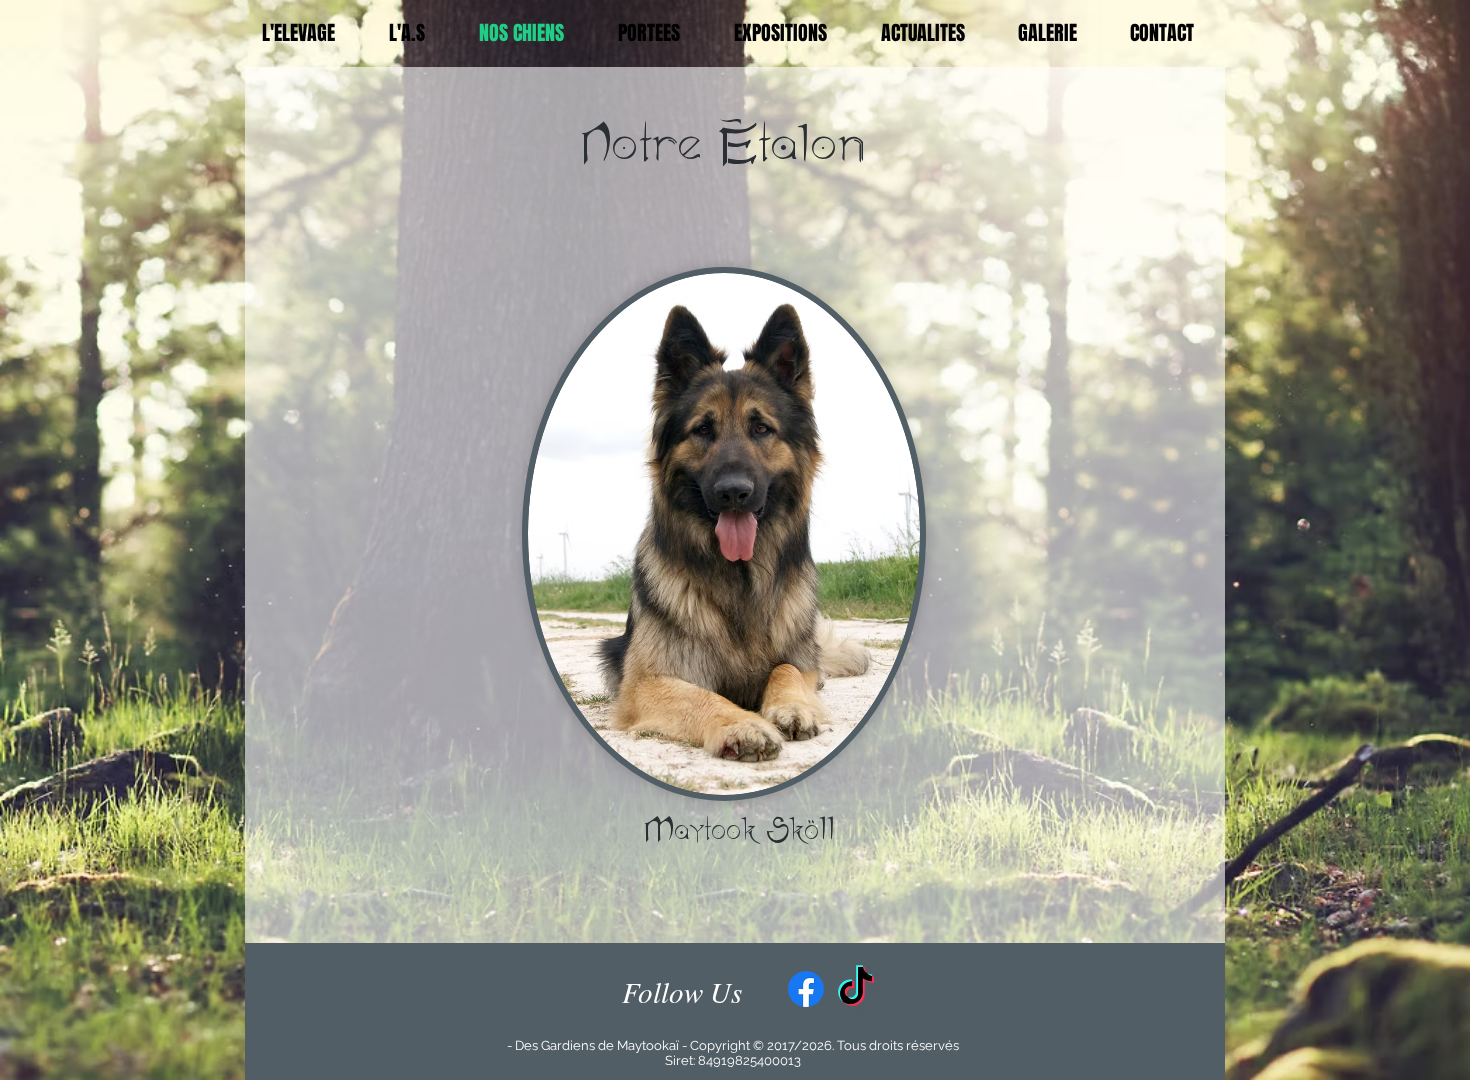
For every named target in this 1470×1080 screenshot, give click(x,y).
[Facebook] (806, 989)
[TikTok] (856, 989)
